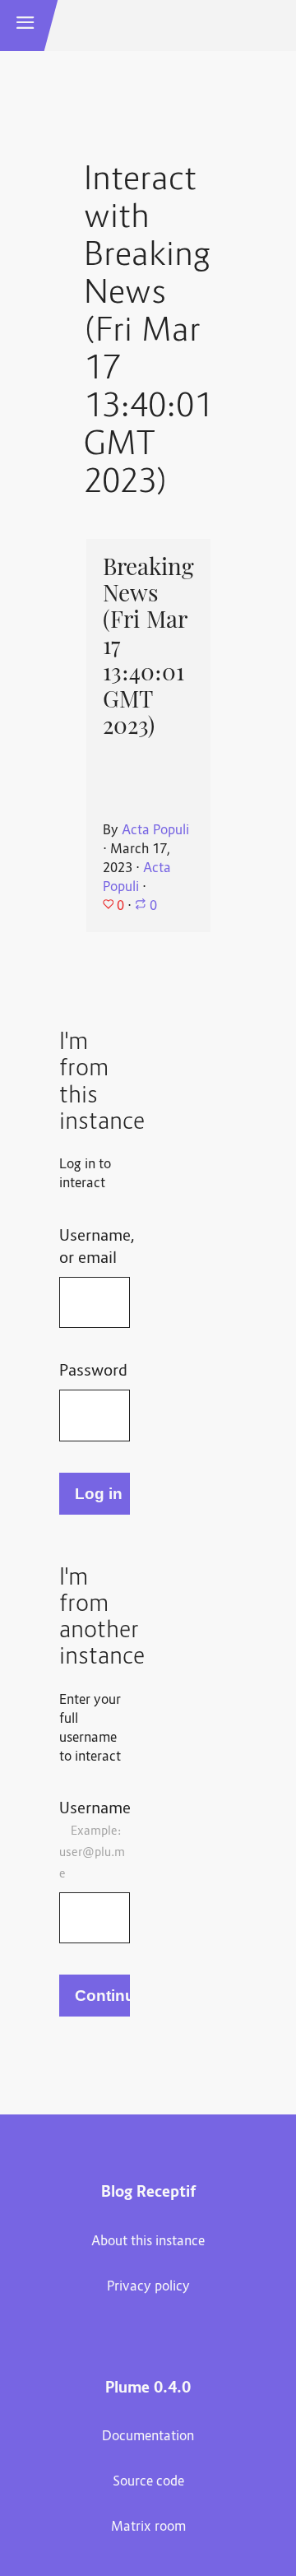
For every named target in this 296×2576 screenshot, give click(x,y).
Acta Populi (155, 831)
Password (93, 1372)
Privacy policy (148, 2287)
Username (95, 1840)
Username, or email (95, 1248)
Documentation (148, 2437)
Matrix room (148, 2527)
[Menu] (25, 26)
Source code (148, 2482)
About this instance (148, 2242)
